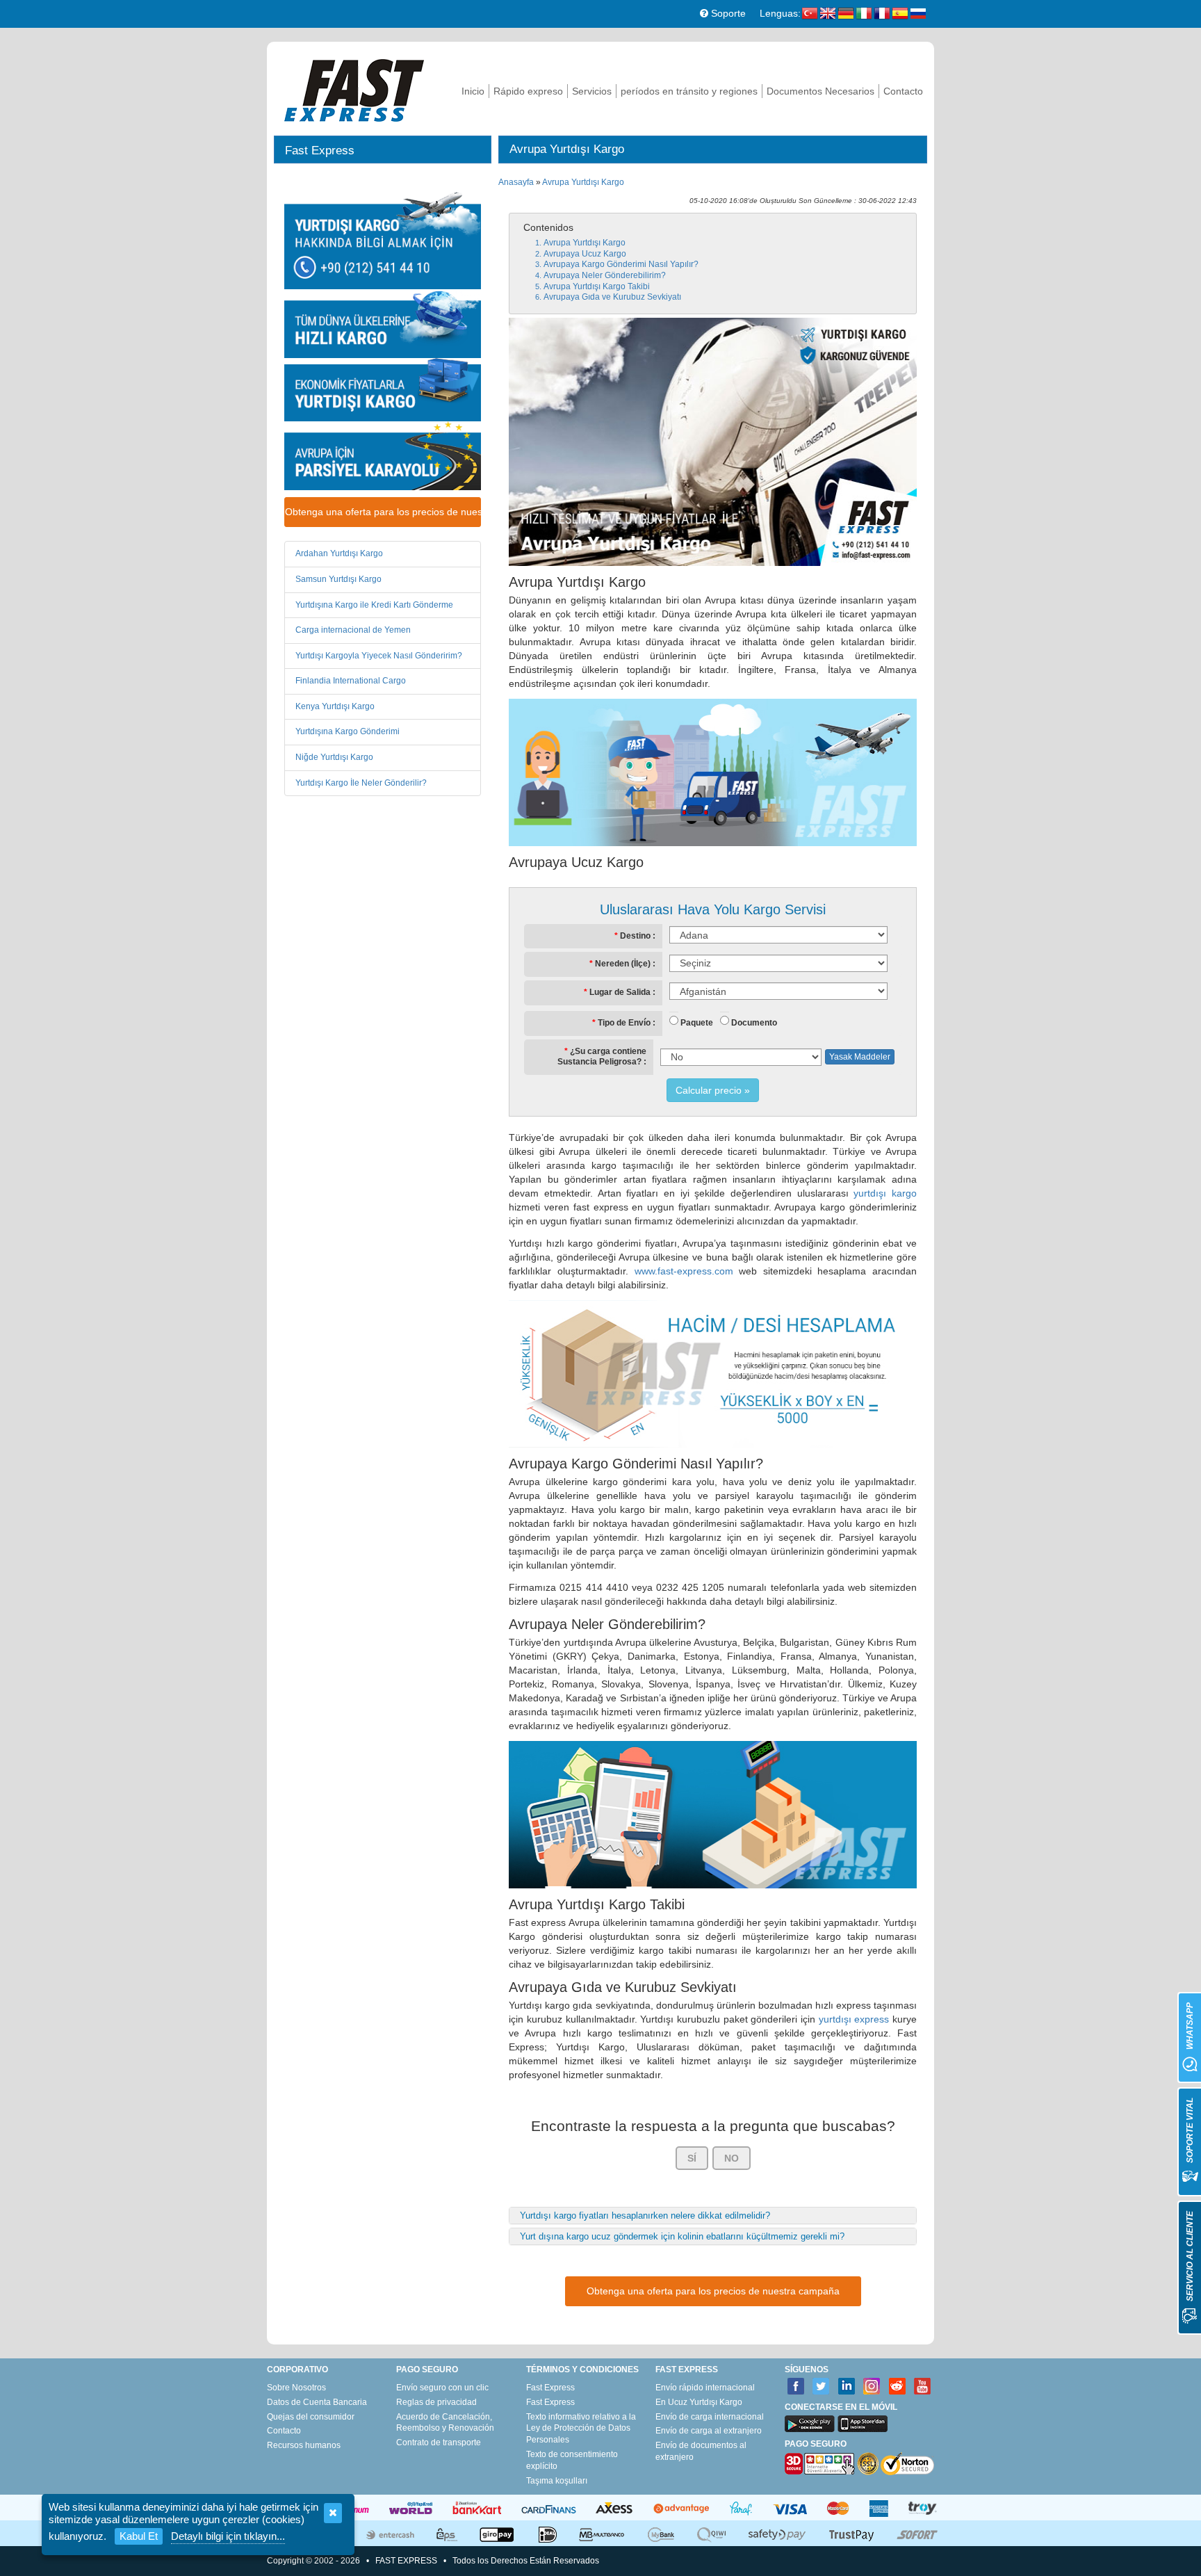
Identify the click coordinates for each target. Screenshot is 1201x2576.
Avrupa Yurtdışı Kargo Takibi (597, 286)
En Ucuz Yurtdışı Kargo (699, 2402)
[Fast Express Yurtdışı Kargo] (354, 89)
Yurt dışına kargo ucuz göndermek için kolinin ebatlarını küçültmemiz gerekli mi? (682, 2236)
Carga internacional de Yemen (353, 630)
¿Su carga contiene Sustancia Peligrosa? (602, 1057)
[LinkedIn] (847, 2387)
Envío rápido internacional (705, 2388)
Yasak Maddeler (860, 1057)
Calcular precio (709, 1090)
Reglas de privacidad (436, 2402)
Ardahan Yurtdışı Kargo (339, 553)
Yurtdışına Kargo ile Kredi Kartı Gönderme (374, 605)
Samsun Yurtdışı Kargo (338, 579)
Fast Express (550, 2388)
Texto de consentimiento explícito (572, 2460)
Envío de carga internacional (710, 2417)
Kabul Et (139, 2536)
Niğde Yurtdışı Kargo (334, 757)
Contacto (903, 91)
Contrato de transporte (439, 2443)
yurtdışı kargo (885, 1193)
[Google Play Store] (810, 2424)
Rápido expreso (528, 91)
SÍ (692, 2158)
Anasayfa (516, 182)
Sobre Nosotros (296, 2388)
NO (732, 2158)
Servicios (592, 91)
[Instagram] (872, 2387)
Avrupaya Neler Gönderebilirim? (605, 275)
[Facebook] (796, 2387)
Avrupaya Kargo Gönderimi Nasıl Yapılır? (621, 264)
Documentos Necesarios (820, 91)
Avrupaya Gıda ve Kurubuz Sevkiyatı (612, 297)
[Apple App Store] (863, 2424)
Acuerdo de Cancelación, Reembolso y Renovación (445, 2423)
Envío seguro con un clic (442, 2388)
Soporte (727, 13)
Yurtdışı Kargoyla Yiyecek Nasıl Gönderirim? (379, 656)
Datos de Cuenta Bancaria (317, 2402)
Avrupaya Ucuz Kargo (585, 254)
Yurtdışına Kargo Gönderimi (348, 731)
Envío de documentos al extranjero (701, 2451)
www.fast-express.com (684, 1271)
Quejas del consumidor (311, 2417)
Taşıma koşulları (557, 2481)
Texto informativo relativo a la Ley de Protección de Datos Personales (581, 2429)
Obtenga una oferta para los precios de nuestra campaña (383, 512)
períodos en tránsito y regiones (689, 91)
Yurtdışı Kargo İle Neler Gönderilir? (361, 783)
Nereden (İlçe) (623, 964)
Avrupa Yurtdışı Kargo (583, 182)
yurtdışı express (854, 2019)
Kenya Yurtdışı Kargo (335, 706)
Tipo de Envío (624, 1023)
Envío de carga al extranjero (709, 2431)
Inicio (473, 91)
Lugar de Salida (620, 992)
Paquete (697, 1023)
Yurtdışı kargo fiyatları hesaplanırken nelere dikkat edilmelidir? (645, 2215)
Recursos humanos (304, 2445)
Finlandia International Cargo (351, 681)
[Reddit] (898, 2387)
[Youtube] (923, 2387)
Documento (754, 1023)
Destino (635, 936)
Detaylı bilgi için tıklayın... (228, 2536)
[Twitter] (821, 2387)
